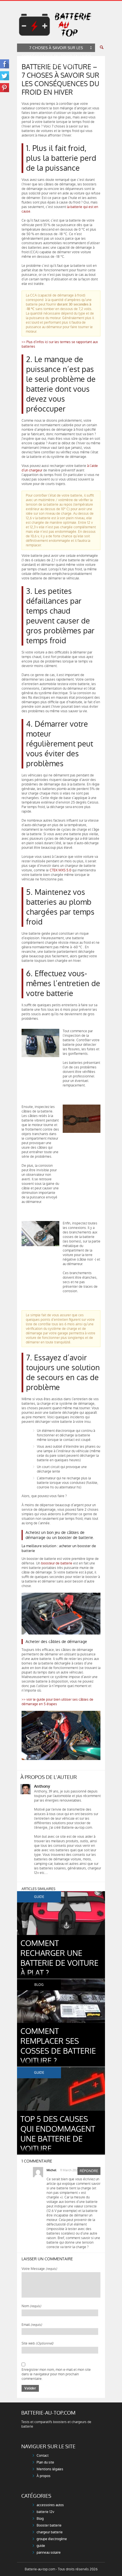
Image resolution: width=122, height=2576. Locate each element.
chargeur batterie (50, 2532)
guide (41, 2546)
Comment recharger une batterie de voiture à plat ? (59, 1958)
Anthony (42, 1786)
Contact (43, 2456)
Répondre (89, 2171)
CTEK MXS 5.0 (60, 870)
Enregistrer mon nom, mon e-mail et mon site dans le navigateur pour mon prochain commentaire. (56, 2374)
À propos (44, 2476)
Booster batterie (49, 2525)
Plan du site (45, 2462)
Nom (31, 2306)
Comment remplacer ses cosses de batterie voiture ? (58, 2046)
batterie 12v (45, 2512)
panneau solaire (49, 2553)
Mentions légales (50, 2469)
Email (32, 2325)
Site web (37, 2343)
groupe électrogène (52, 2539)
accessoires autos (50, 2505)
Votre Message (39, 2269)
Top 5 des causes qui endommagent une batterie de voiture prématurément (58, 2139)
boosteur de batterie (57, 1563)
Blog (40, 2519)
